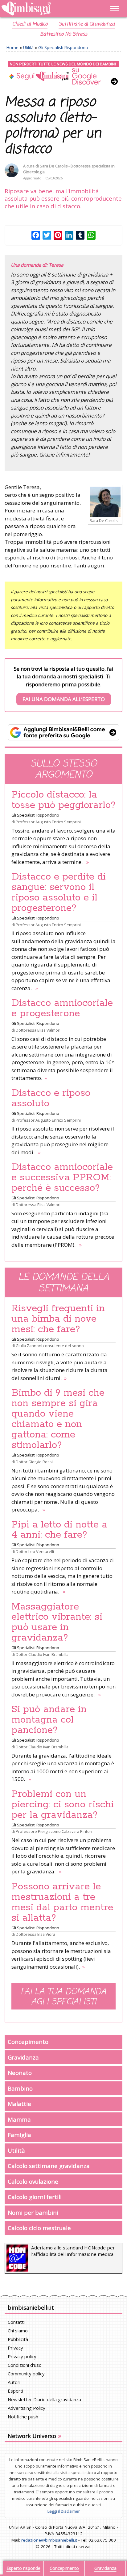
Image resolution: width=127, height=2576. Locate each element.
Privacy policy (22, 2356)
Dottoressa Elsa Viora (35, 1934)
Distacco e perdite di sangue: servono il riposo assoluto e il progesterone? (59, 892)
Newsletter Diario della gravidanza (44, 2399)
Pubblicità (18, 2339)
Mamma (19, 2119)
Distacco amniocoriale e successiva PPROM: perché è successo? (62, 1178)
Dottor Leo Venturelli (35, 1551)
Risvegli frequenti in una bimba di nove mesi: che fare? (58, 1319)
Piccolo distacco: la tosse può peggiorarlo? (63, 800)
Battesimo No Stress (64, 34)
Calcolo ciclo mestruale (39, 2228)
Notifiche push (23, 2417)
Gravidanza (23, 2057)
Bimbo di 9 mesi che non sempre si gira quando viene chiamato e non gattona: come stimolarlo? (58, 1419)
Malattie (19, 2104)
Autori (14, 2382)
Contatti (16, 2322)
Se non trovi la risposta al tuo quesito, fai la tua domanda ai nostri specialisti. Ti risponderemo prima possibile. (64, 684)
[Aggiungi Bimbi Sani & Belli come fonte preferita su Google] (63, 732)
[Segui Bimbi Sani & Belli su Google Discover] (63, 73)
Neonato (20, 2073)
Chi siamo (18, 2331)
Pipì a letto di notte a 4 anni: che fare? (59, 1530)
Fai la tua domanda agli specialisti (63, 1997)
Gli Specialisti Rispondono (63, 47)
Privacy (15, 2348)
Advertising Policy (27, 2408)
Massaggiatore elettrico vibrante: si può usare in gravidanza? (57, 1622)
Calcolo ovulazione (33, 2181)
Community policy (26, 2374)
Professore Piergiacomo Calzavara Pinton (54, 1831)
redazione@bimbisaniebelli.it (49, 2540)
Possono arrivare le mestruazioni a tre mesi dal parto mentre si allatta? (62, 1902)
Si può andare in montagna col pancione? (49, 1720)
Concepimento (28, 2042)
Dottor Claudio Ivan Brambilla (42, 1654)
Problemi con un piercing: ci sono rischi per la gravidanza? (63, 1805)
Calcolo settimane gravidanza (49, 2166)
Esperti (15, 2391)
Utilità (28, 47)
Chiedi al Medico (30, 24)
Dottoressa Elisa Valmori (38, 1030)
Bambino (20, 2088)
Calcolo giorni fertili (35, 2197)
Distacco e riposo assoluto (51, 1098)
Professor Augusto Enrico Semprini (48, 822)
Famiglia (19, 2135)
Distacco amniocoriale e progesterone (62, 1008)
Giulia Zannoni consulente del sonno (50, 1346)
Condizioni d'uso (25, 2365)
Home (12, 47)
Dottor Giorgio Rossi (34, 1462)
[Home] (46, 9)
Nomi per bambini (33, 2212)
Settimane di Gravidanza (87, 24)
